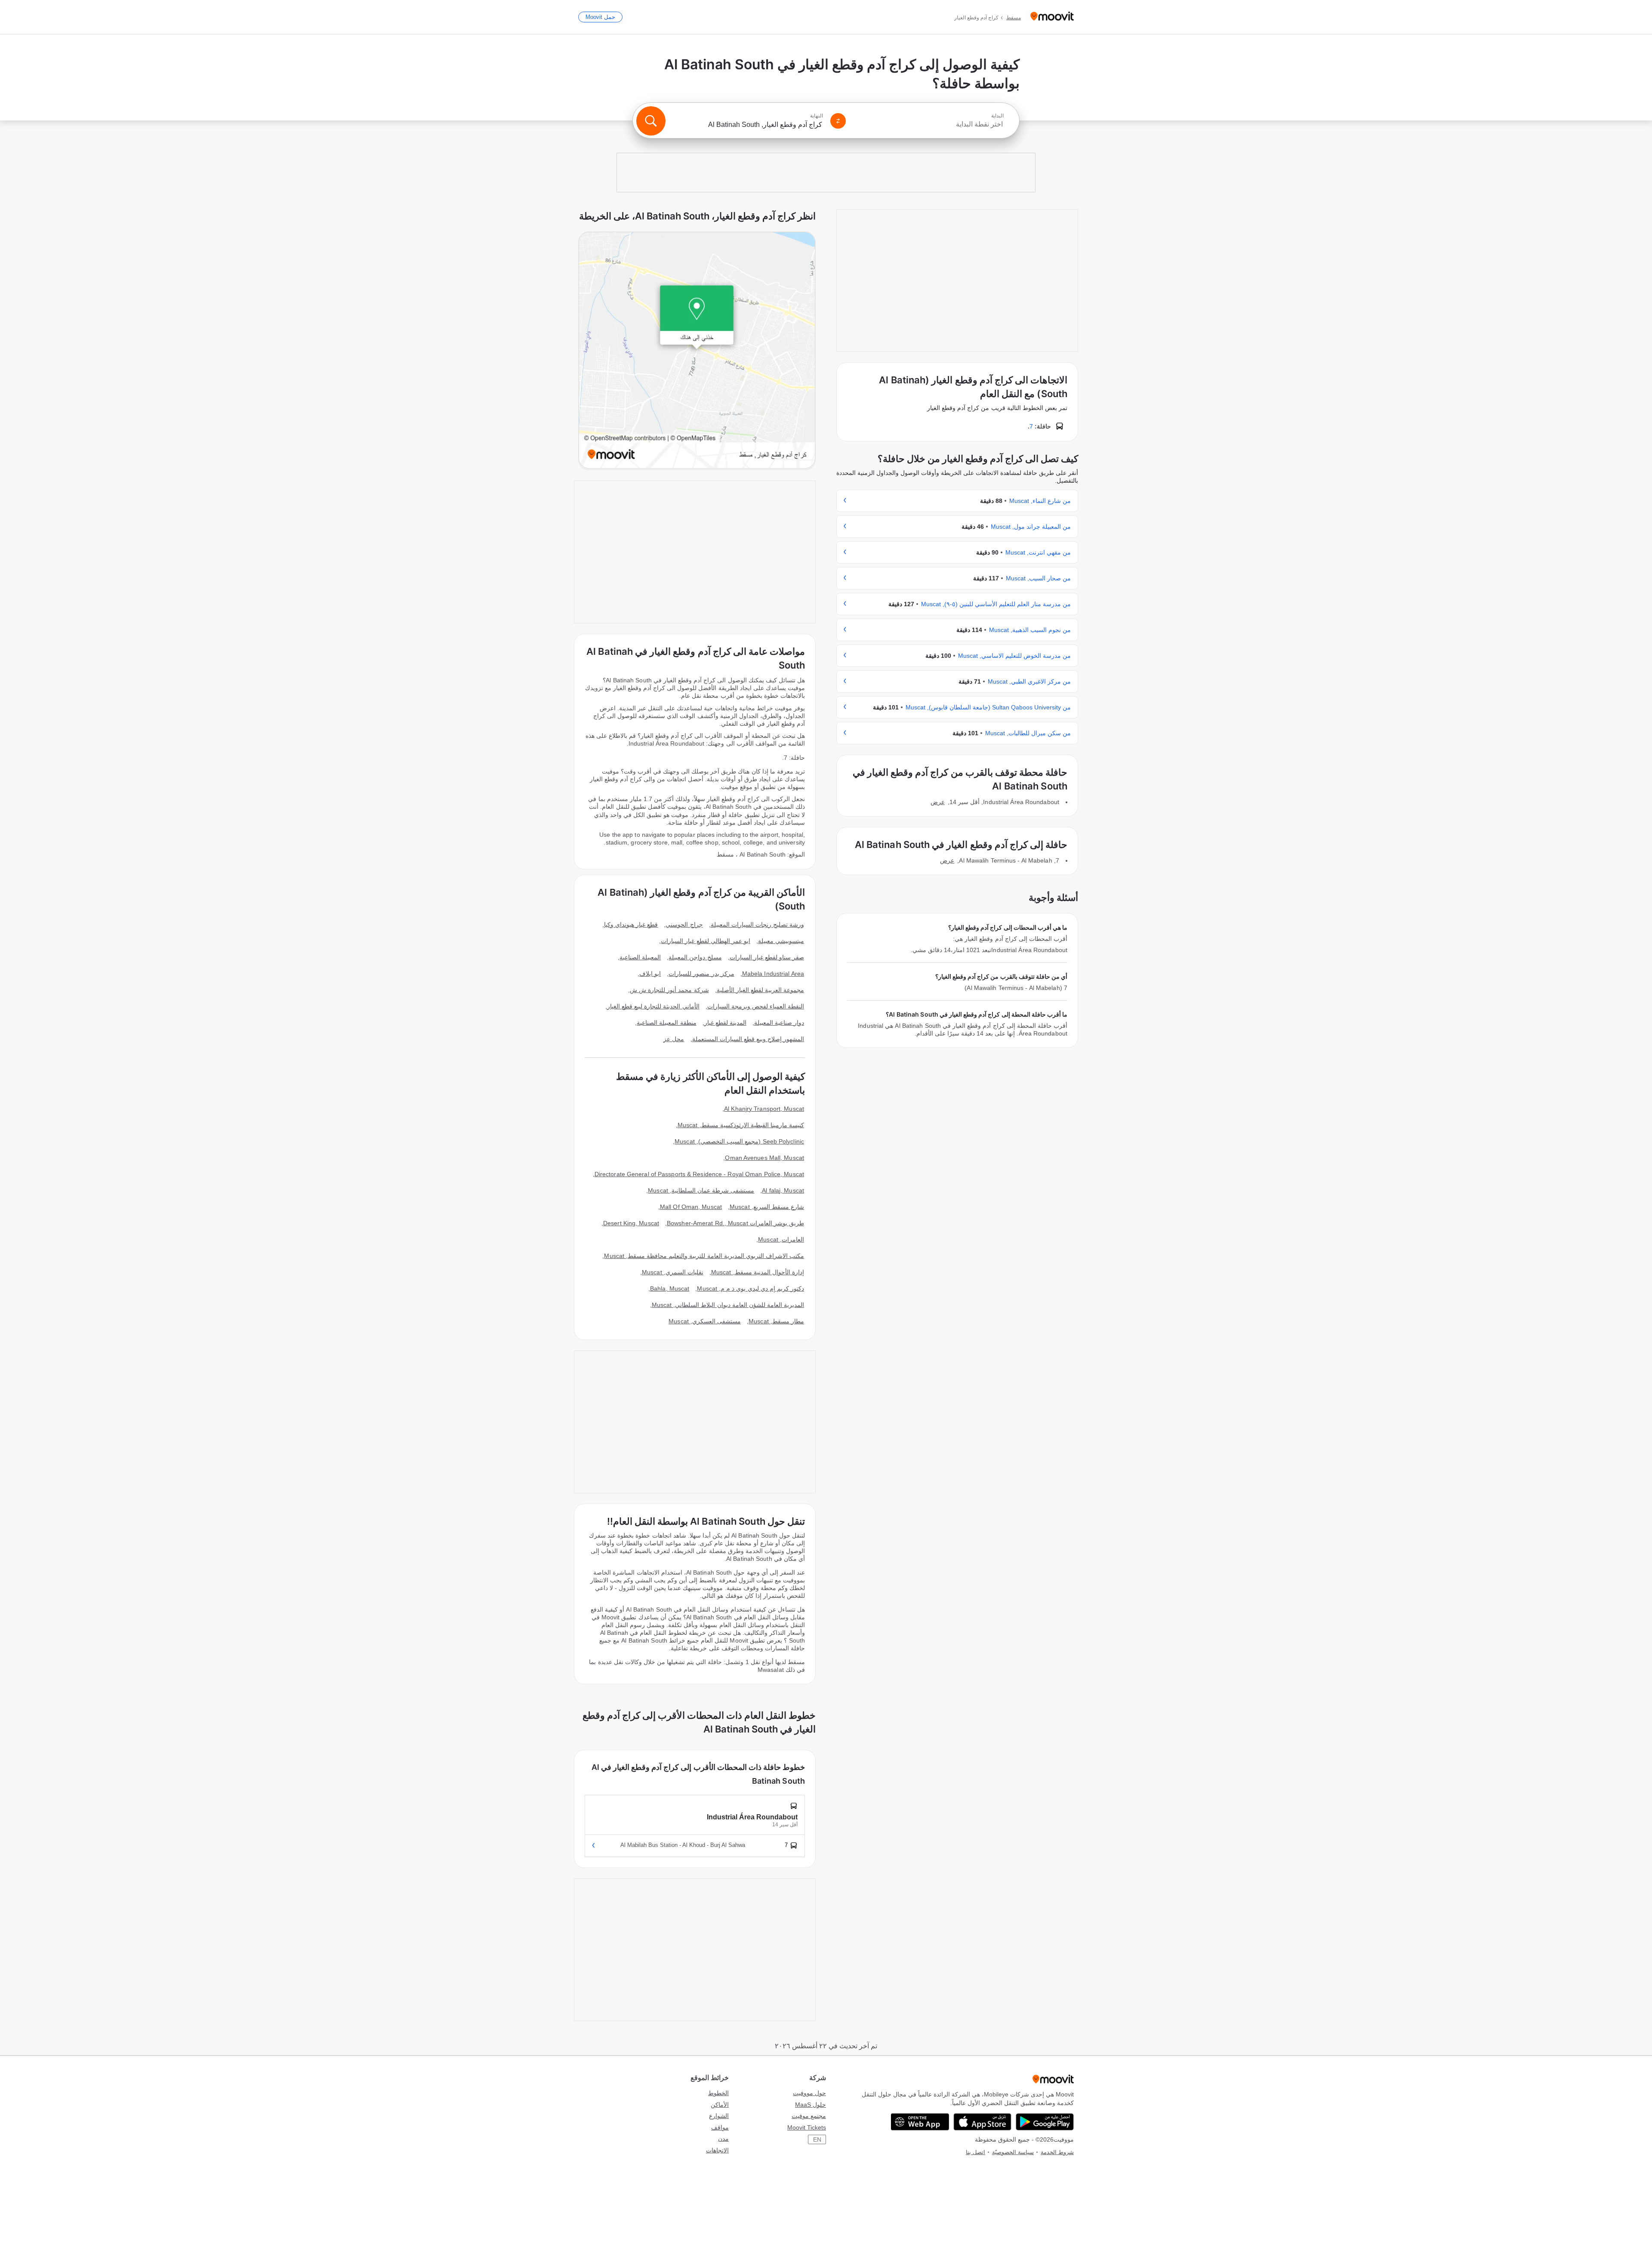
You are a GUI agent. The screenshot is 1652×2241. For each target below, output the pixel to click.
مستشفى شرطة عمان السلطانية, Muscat (701, 1190)
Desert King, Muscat (631, 1223)
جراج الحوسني (684, 925)
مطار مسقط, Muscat (776, 1321)
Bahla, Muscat (670, 1288)
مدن (723, 2139)
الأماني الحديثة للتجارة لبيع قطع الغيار (653, 1006)
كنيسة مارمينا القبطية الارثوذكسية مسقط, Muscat (741, 1125)
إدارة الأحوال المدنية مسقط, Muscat (758, 1272)
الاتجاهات (717, 2150)
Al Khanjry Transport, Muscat (764, 1109)
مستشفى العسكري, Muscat (705, 1321)
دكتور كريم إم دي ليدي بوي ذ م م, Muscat (750, 1288)
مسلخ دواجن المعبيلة (695, 957)
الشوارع (719, 2116)
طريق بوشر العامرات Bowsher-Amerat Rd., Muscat (735, 1223)
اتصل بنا (975, 2152)
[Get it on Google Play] (1045, 2122)
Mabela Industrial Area (773, 974)
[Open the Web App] (920, 2122)
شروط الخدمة (1057, 2152)
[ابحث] (651, 121)
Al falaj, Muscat (783, 1190)
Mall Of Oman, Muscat (691, 1207)
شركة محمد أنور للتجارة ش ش (669, 990)
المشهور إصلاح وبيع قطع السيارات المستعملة (748, 1039)
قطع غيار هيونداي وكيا (631, 925)
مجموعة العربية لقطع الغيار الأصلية (760, 990)
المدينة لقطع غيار (725, 1023)
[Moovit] (1052, 17)
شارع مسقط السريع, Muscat (767, 1207)
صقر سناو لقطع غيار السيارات (767, 957)
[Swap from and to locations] (838, 121)
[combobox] (928, 124)
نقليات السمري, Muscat (673, 1272)
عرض (938, 802)
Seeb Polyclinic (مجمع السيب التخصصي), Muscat (739, 1141)
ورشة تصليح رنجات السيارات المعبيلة (757, 925)
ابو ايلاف (650, 974)
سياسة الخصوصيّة (1013, 2152)
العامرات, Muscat (781, 1239)
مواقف (720, 2127)
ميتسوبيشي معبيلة (781, 941)
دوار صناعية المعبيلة (779, 1023)
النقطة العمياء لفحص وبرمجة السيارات (756, 1006)
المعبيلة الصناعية (640, 957)
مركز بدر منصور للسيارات (701, 974)
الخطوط (718, 2093)
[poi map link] (697, 351)
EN (817, 2139)
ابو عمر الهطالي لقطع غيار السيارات (706, 941)
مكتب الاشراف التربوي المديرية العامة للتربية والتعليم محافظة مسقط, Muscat (704, 1256)
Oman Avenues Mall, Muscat (764, 1158)
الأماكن (720, 2105)
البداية (997, 116)
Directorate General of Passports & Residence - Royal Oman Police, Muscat (699, 1174)
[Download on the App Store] (982, 2122)
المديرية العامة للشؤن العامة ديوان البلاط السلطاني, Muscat (728, 1305)
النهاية (817, 116)
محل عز (674, 1039)
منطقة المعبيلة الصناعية (666, 1023)
